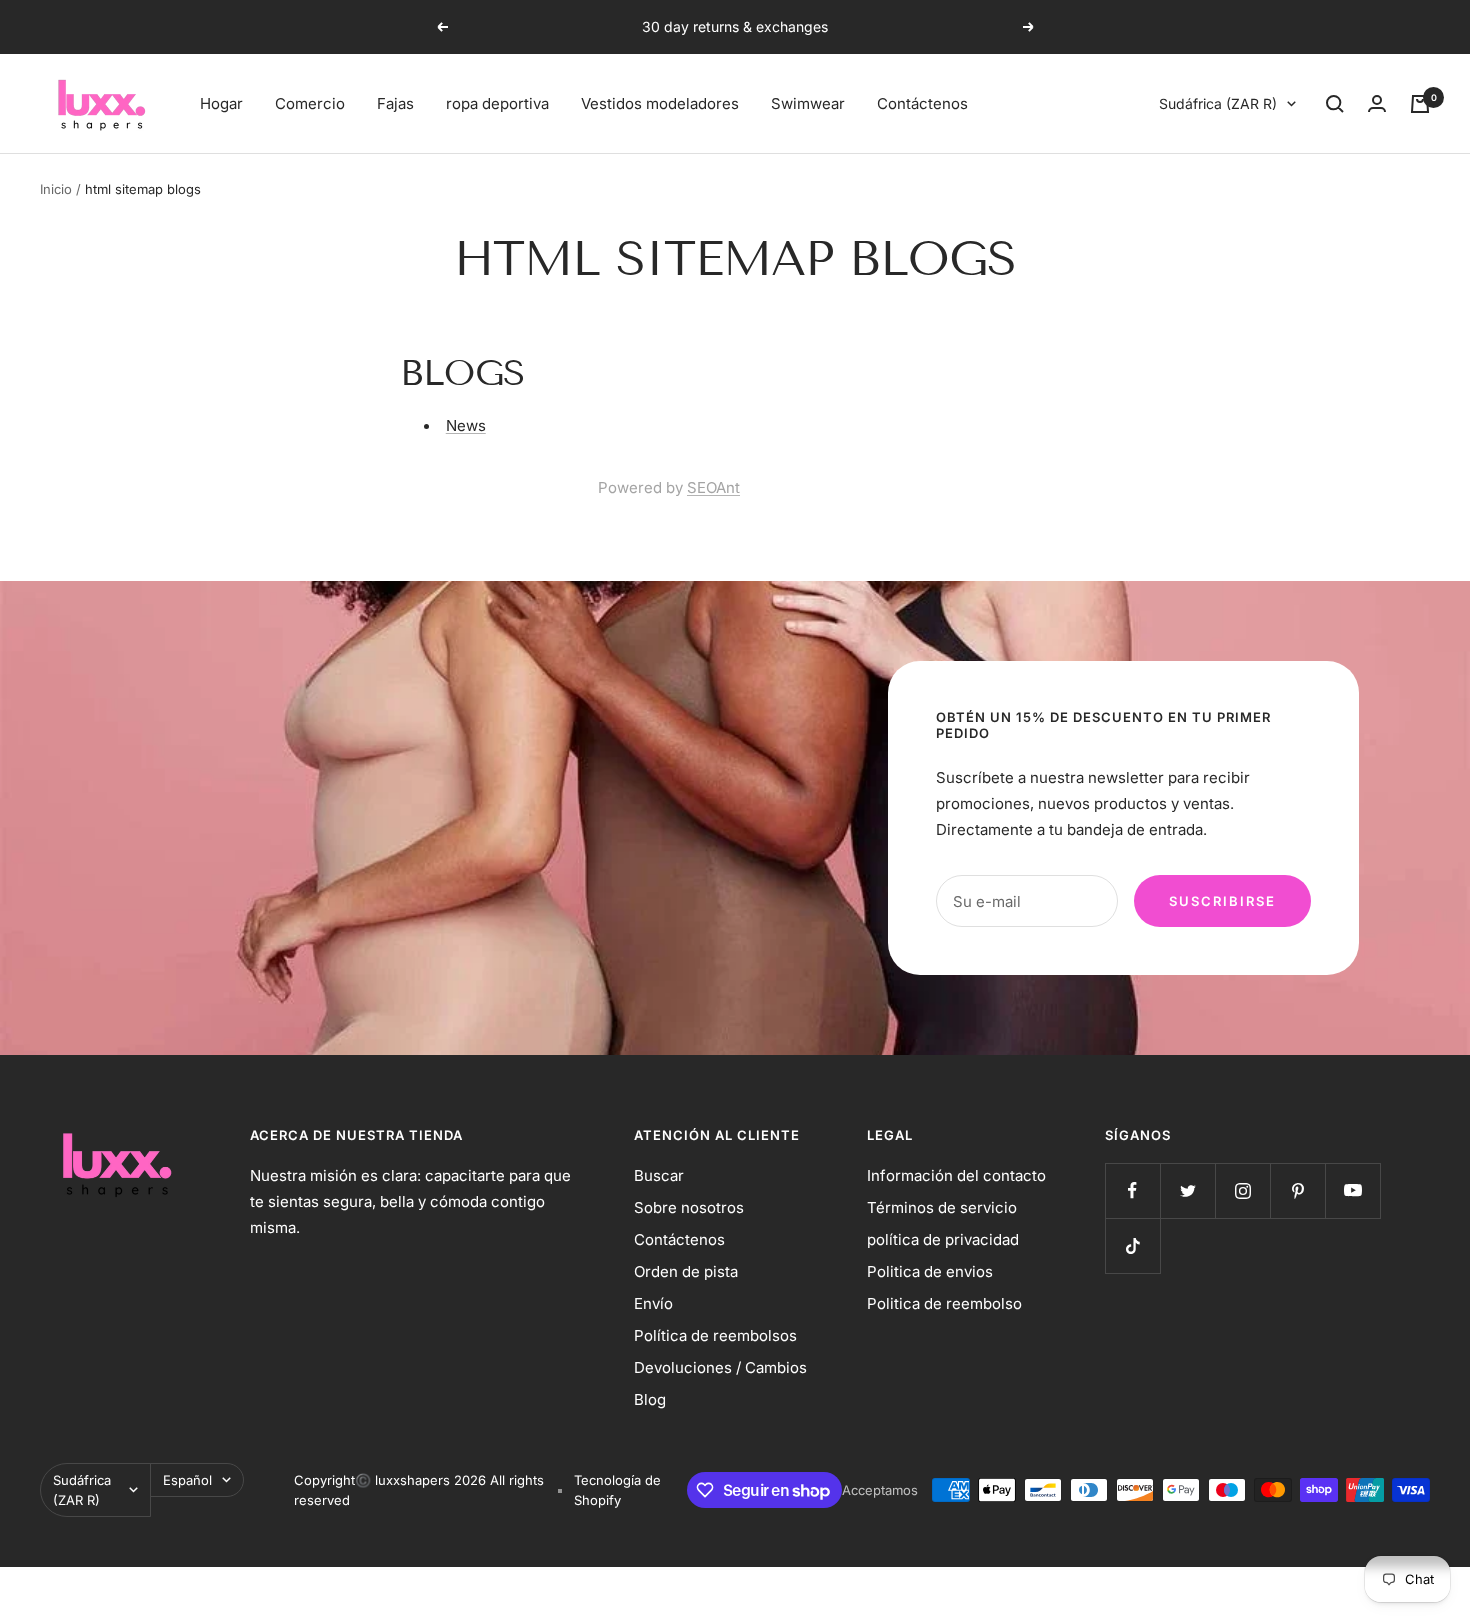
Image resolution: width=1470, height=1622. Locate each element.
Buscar (659, 1175)
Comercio (310, 103)
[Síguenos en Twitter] (1187, 1190)
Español (187, 1480)
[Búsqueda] (1335, 104)
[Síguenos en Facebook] (1132, 1190)
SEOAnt (713, 487)
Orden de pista (686, 1271)
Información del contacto (956, 1175)
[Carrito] (1420, 104)
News (466, 425)
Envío (653, 1303)
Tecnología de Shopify (617, 1490)
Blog (650, 1399)
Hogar (221, 103)
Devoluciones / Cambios (720, 1367)
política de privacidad (943, 1239)
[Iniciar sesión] (1377, 103)
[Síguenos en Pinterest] (1297, 1190)
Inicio (56, 189)
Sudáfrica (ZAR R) (1218, 103)
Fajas (395, 103)
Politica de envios (930, 1271)
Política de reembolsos (715, 1335)
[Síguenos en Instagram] (1242, 1190)
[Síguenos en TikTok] (1132, 1245)
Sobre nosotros (689, 1207)
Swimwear (808, 103)
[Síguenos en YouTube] (1352, 1190)
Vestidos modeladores (660, 103)
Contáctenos (922, 103)
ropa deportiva (497, 103)
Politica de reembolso (944, 1303)
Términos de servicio (942, 1207)
